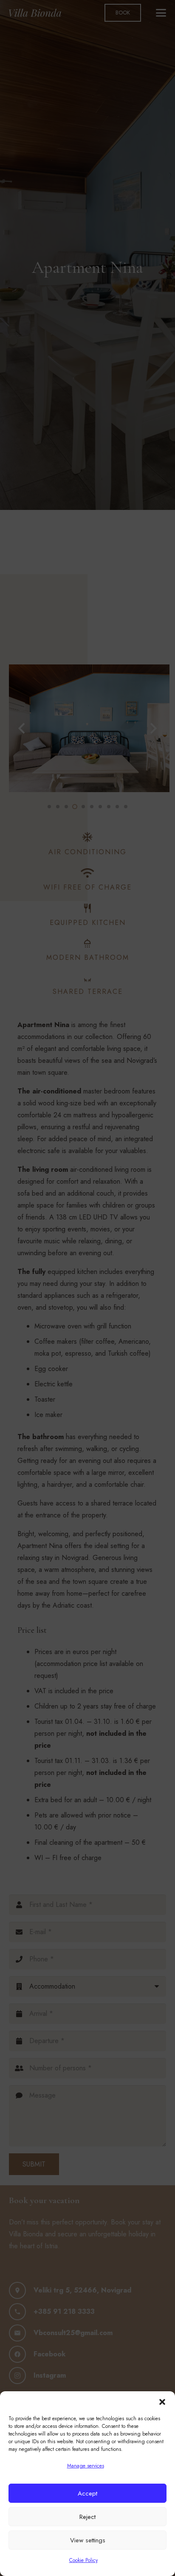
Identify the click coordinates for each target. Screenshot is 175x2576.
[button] (162, 2402)
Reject (87, 2517)
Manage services (86, 2466)
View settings (88, 2540)
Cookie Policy (83, 2560)
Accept (87, 2493)
